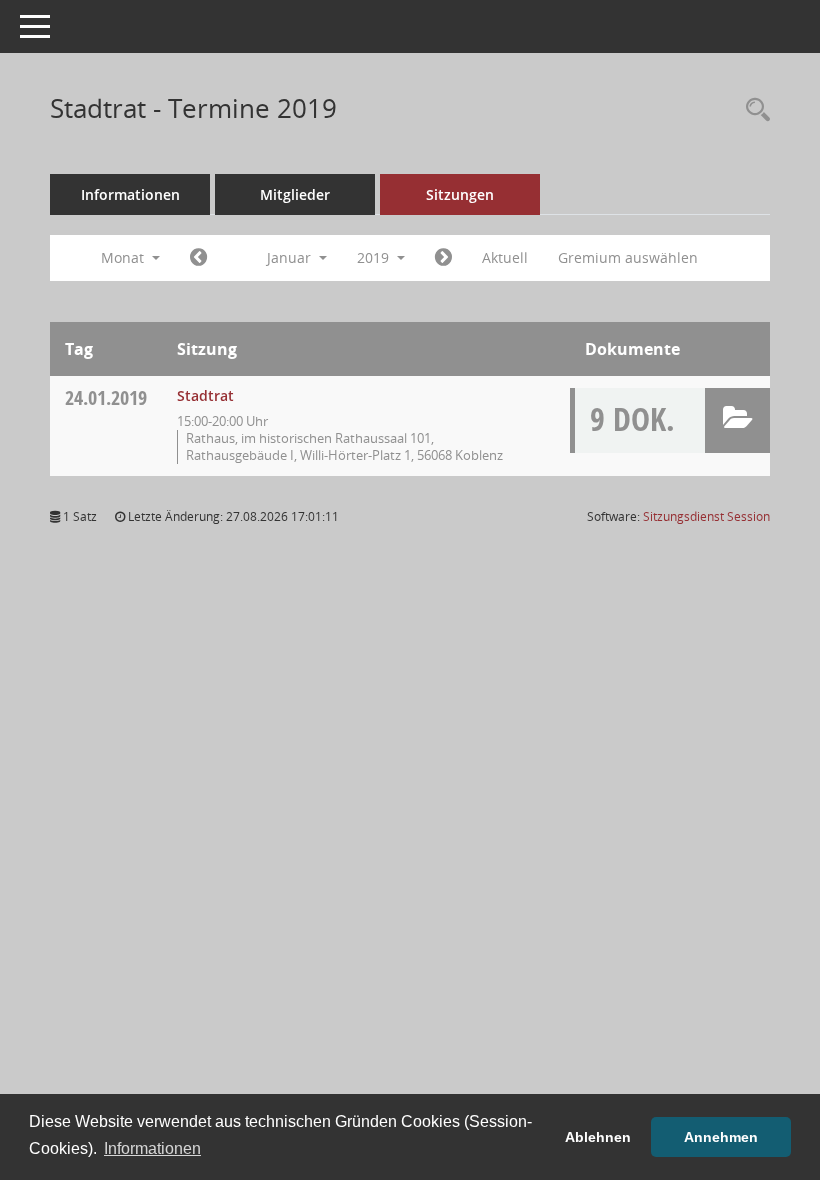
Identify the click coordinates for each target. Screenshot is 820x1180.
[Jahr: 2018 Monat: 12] (198, 258)
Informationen (130, 194)
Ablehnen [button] (598, 1137)
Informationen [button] (152, 1148)
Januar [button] (291, 257)
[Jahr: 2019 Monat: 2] (443, 258)
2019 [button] (375, 257)
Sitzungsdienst (706, 516)
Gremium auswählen (628, 257)
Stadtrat (205, 395)
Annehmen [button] (721, 1137)
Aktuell (505, 257)
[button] (737, 420)
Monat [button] (124, 257)
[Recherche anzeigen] (753, 110)
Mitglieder (295, 194)
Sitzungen (460, 194)
